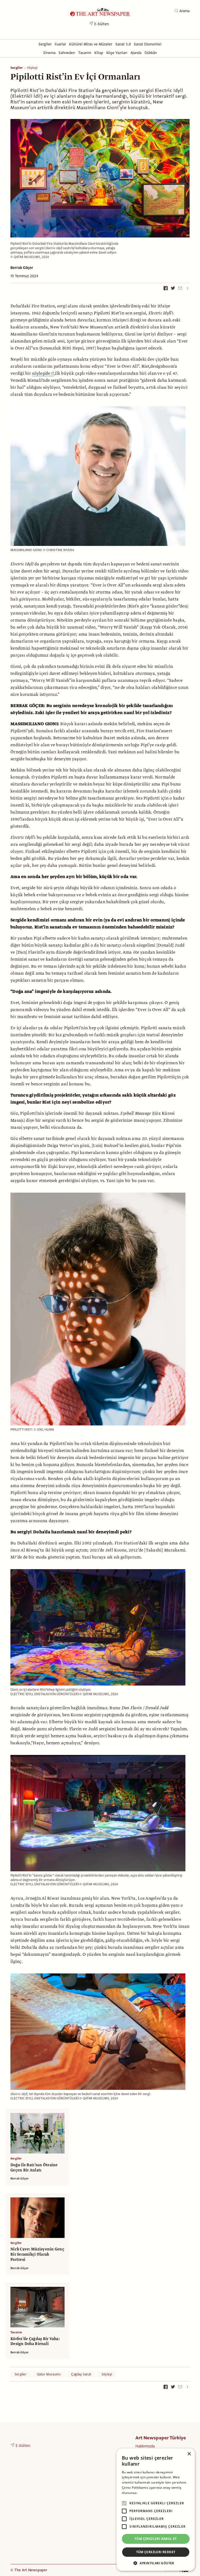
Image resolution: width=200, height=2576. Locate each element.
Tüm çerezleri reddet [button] (156, 2552)
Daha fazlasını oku (152, 2493)
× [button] (189, 2454)
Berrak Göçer (22, 268)
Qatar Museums (49, 2374)
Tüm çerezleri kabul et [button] (156, 2539)
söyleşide (41, 373)
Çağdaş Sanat (81, 2374)
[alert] (156, 2510)
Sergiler (17, 68)
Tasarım (16, 2332)
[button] (156, 2563)
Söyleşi (32, 68)
